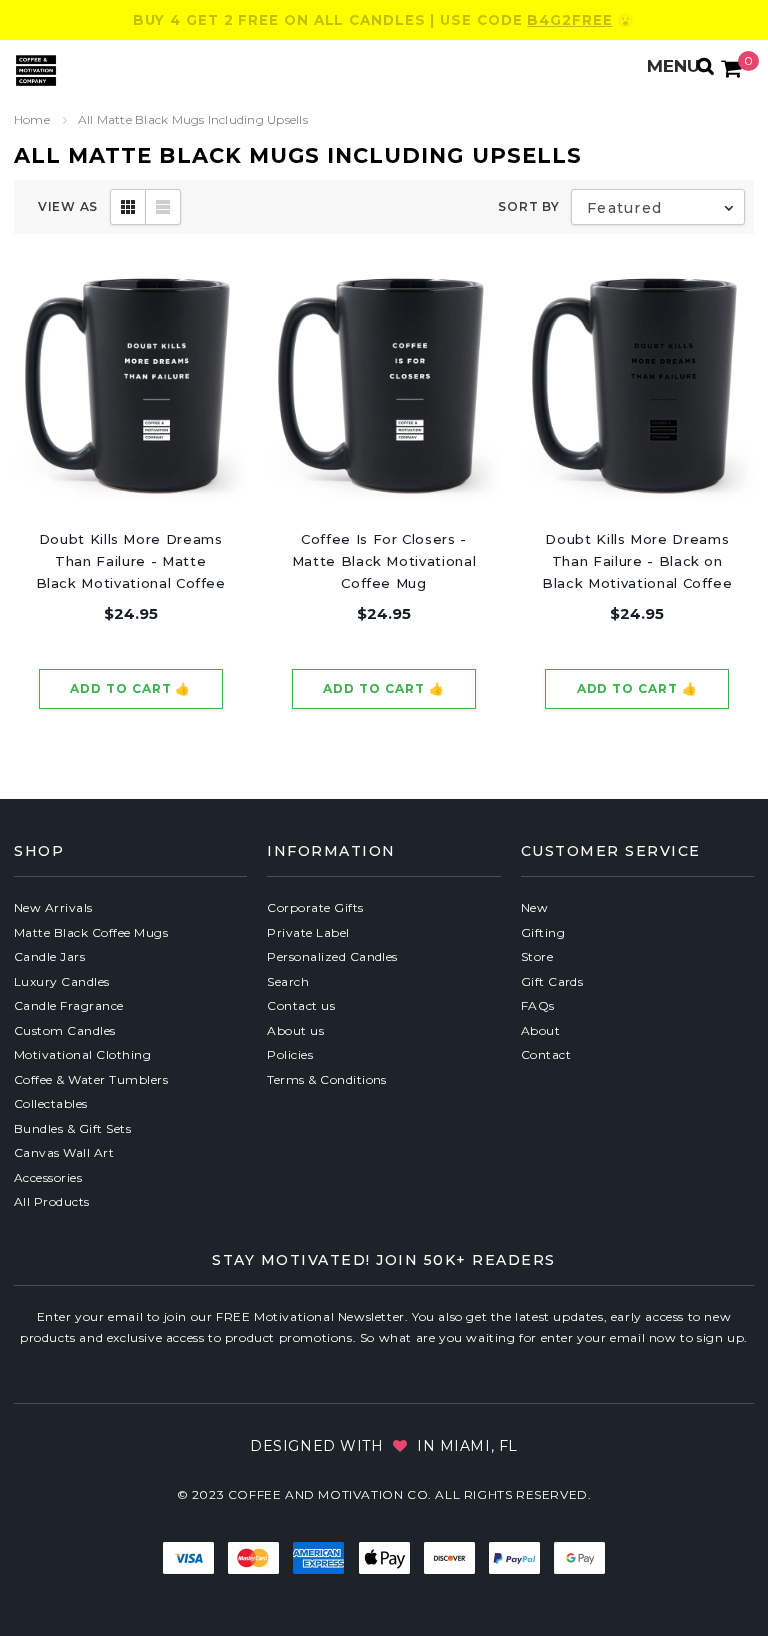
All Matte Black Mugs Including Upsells (193, 119)
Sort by (528, 206)
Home (32, 119)
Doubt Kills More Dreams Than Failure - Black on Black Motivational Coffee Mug (637, 562)
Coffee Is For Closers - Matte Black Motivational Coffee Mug (384, 561)
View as (68, 206)
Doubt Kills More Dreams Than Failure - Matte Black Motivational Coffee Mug (131, 562)
